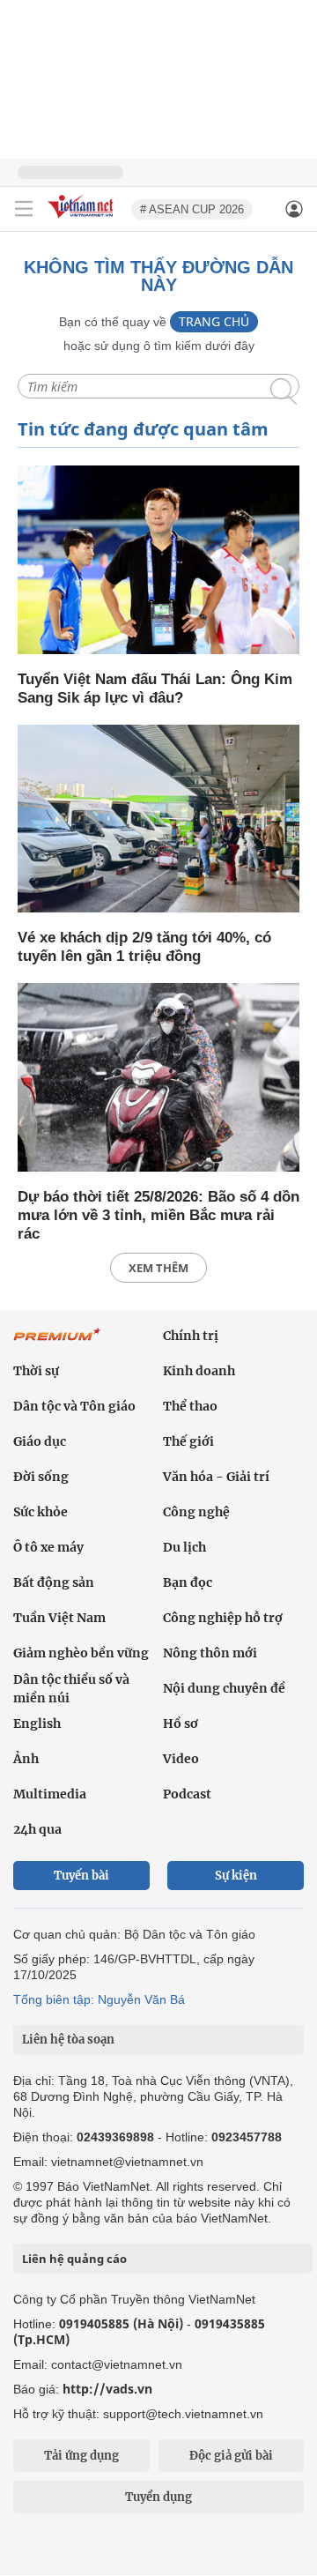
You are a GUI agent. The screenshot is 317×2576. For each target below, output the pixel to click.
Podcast (187, 1794)
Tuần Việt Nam (59, 1618)
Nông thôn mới (210, 1653)
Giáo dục (40, 1441)
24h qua (37, 1829)
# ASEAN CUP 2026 (192, 209)
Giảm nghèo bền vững (81, 1653)
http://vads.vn (107, 2389)
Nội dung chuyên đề (224, 1688)
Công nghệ (196, 1512)
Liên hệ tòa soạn (68, 2040)
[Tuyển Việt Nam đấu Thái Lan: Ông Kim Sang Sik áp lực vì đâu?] (158, 561)
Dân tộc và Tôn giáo (74, 1406)
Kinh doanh (199, 1371)
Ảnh (26, 1759)
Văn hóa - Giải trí (216, 1477)
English (37, 1724)
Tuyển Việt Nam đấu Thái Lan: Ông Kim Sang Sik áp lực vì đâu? (155, 689)
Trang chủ (214, 321)
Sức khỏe (41, 1512)
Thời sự (36, 1371)
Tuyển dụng (158, 2497)
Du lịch (184, 1547)
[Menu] (24, 209)
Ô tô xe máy (48, 1547)
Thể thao (190, 1406)
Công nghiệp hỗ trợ (223, 1618)
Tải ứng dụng (81, 2456)
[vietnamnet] (83, 219)
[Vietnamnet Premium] (57, 1344)
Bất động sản (54, 1582)
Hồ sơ (181, 1724)
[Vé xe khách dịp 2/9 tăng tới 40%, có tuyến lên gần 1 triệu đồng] (158, 820)
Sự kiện (236, 1876)
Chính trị (191, 1336)
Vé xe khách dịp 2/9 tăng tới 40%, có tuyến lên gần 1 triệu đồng (144, 947)
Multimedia (50, 1794)
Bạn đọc (188, 1582)
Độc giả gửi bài (231, 2456)
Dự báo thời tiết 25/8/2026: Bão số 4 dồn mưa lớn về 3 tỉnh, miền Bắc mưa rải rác (158, 1215)
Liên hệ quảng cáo (74, 2259)
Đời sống (41, 1477)
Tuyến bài (81, 1876)
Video (181, 1759)
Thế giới (188, 1441)
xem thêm (158, 1268)
